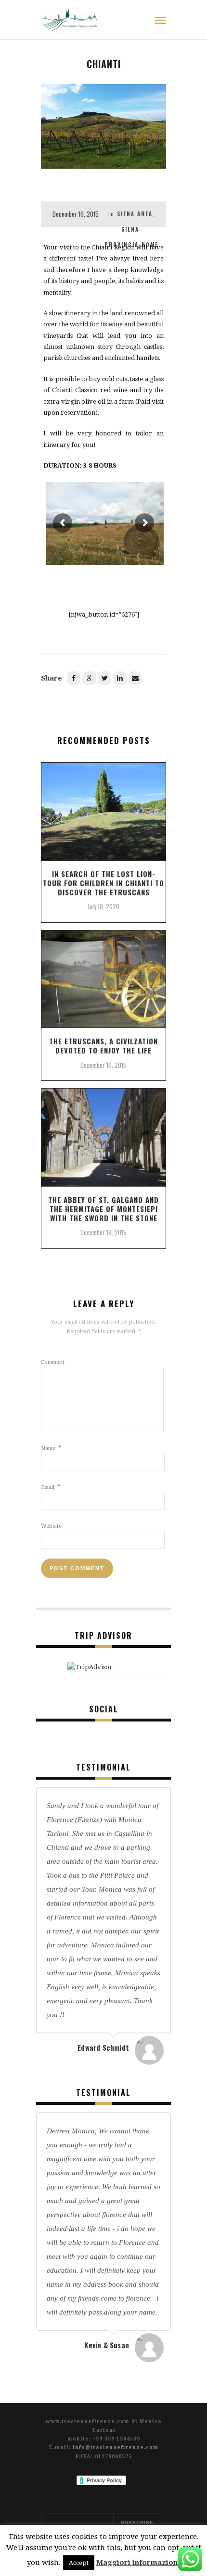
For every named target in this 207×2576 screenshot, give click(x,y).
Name (51, 1448)
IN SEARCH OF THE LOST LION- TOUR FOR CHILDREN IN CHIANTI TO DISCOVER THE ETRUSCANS (103, 883)
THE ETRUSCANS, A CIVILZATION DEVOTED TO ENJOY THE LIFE (103, 1046)
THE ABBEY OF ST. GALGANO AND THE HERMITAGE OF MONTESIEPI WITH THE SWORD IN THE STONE (103, 1209)
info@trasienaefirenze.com (116, 2447)
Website (51, 1526)
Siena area (135, 214)
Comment (53, 1362)
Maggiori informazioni (138, 2563)
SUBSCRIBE (137, 2522)
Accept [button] (79, 2563)
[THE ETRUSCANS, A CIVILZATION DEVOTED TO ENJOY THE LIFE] (103, 983)
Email (51, 1487)
